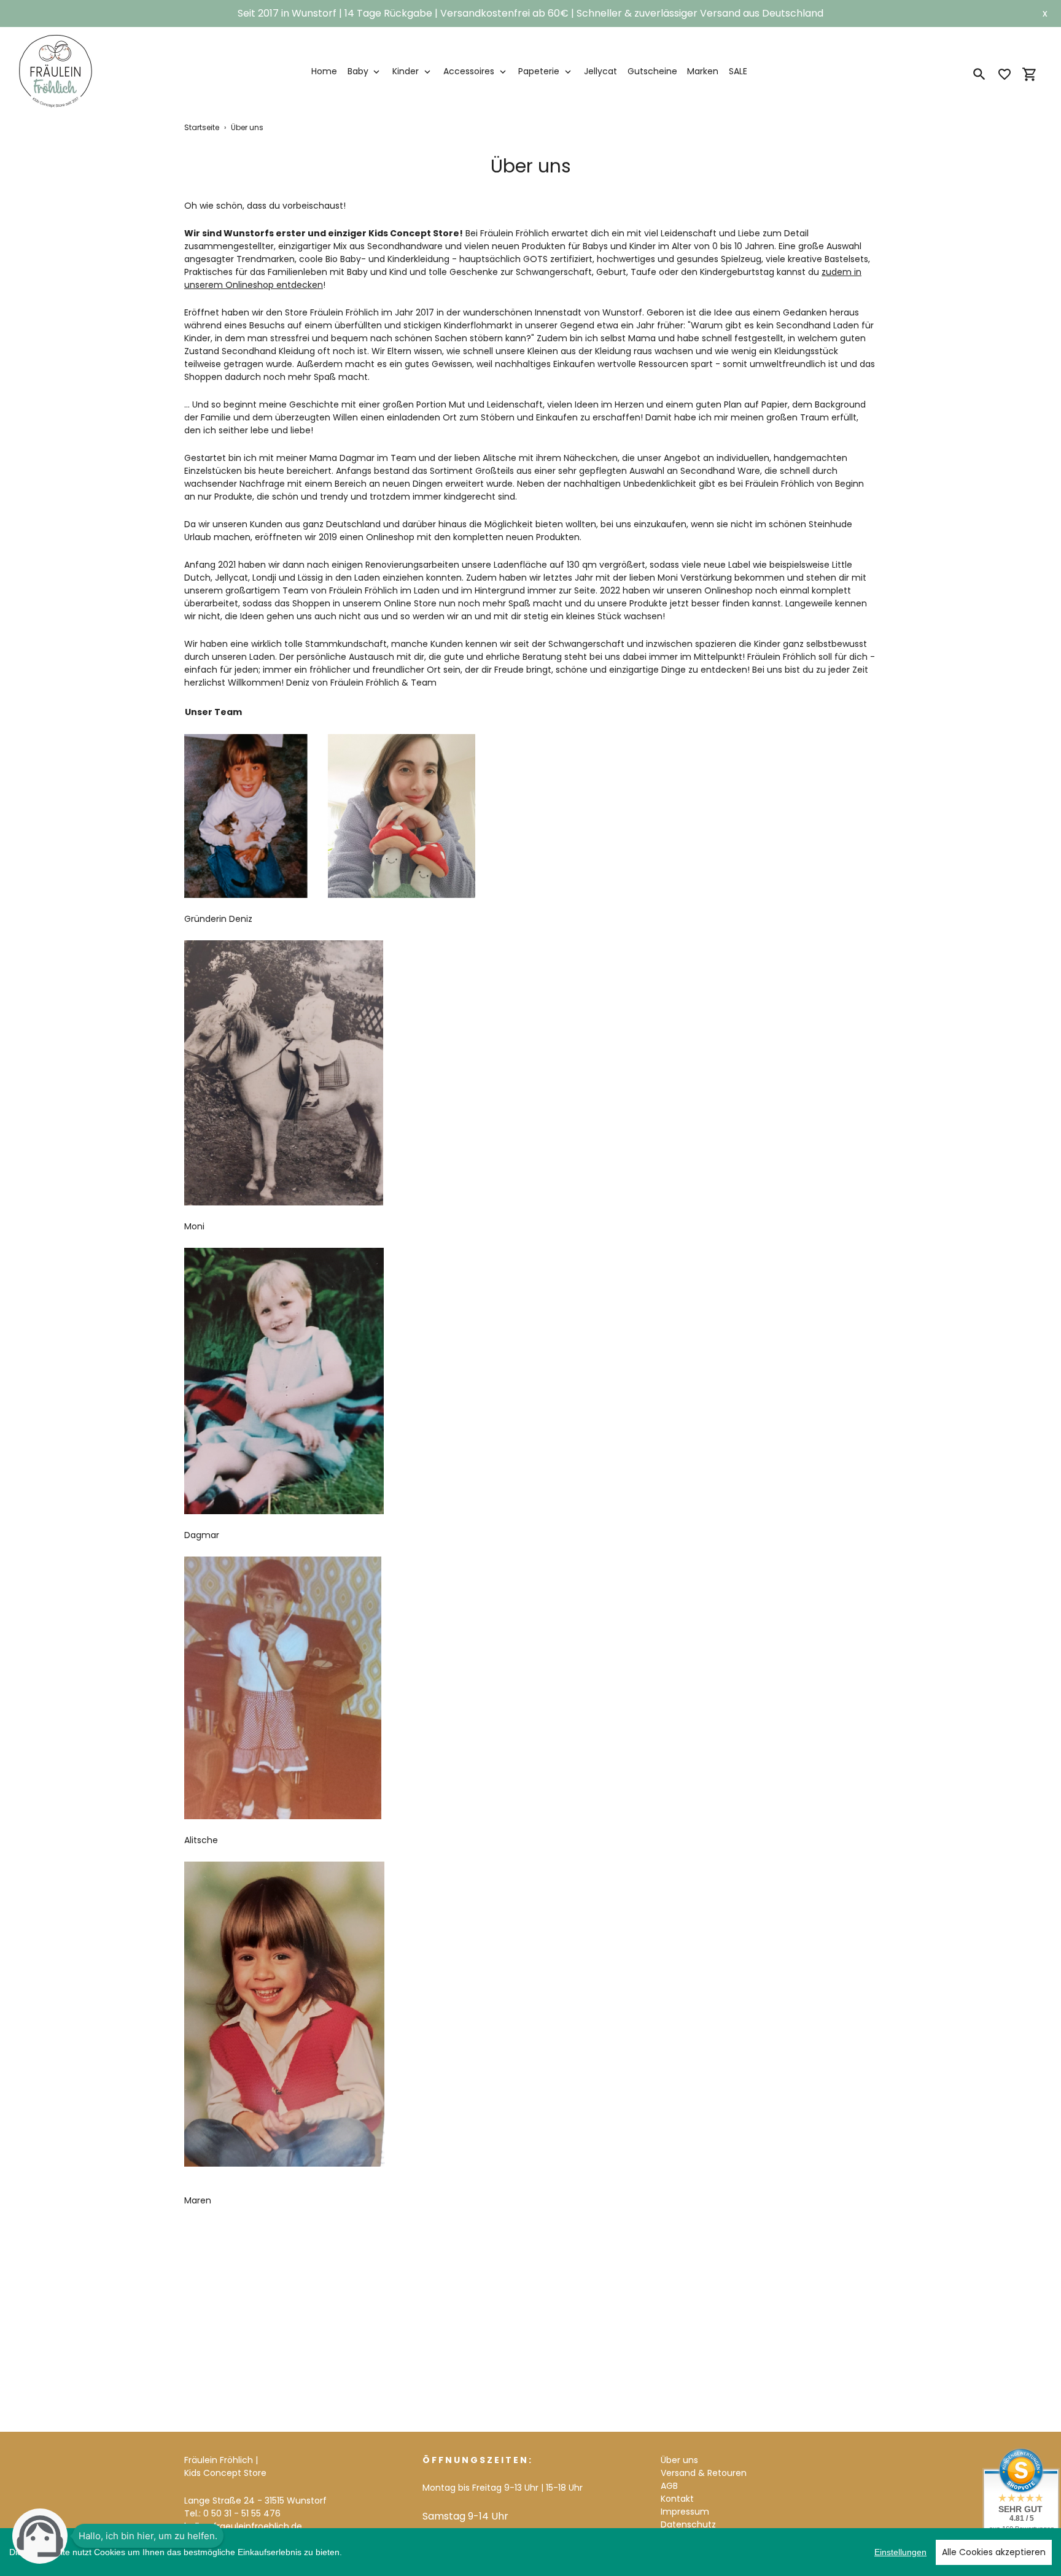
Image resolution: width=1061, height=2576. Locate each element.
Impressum (685, 2512)
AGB (669, 2486)
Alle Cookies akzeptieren (994, 2552)
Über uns (679, 2460)
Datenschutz (688, 2524)
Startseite (202, 127)
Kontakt (677, 2499)
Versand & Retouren (704, 2473)
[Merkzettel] (1005, 74)
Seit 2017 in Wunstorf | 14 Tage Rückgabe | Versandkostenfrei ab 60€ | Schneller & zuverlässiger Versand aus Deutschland (530, 13)
